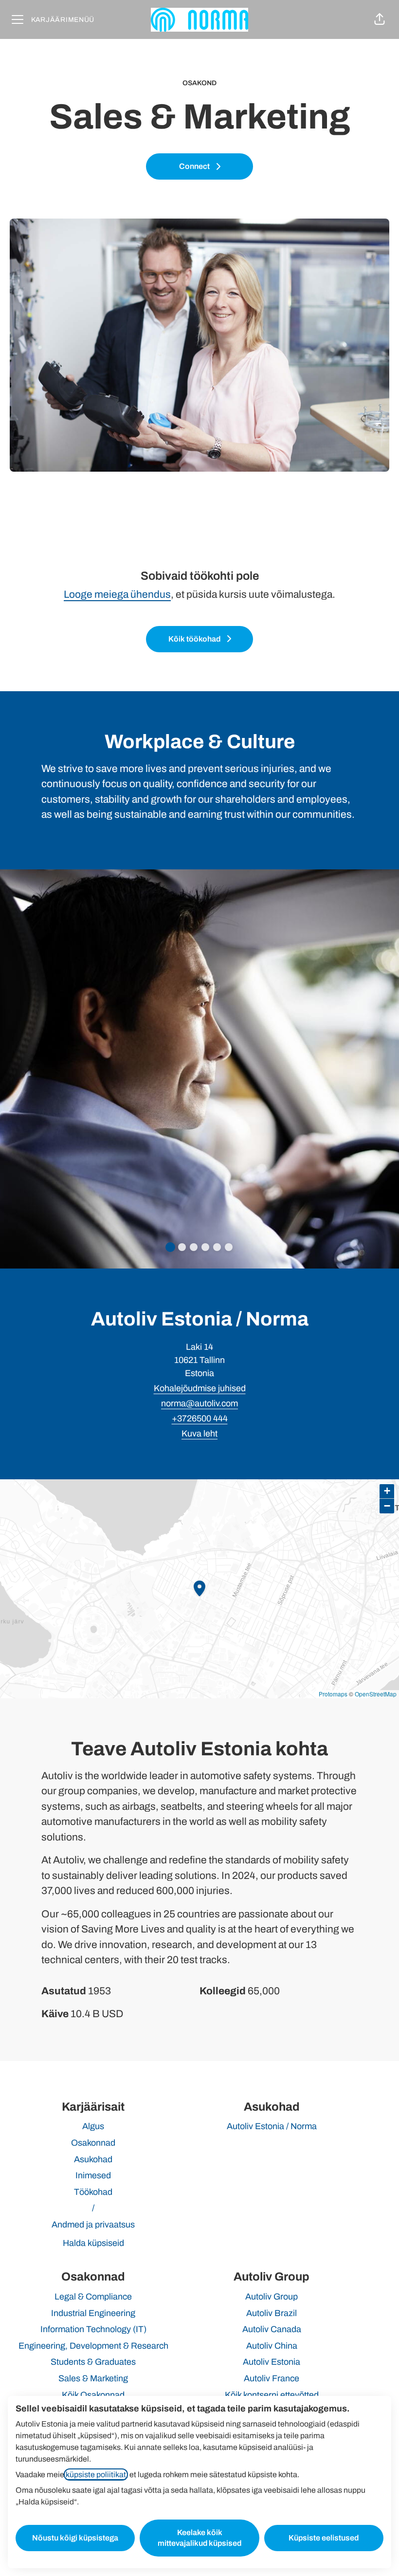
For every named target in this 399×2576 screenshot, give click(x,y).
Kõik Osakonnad (93, 2395)
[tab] (170, 1247)
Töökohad (93, 2192)
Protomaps (333, 1694)
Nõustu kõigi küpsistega (75, 2538)
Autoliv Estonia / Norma (272, 2126)
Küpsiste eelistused (324, 2538)
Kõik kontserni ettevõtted (272, 2395)
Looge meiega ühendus (117, 594)
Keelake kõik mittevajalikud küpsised (199, 2538)
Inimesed (93, 2175)
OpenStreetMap (376, 1694)
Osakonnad (93, 2143)
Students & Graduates (93, 2362)
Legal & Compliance (93, 2297)
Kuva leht (199, 1434)
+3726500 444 (200, 1418)
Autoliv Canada (272, 2329)
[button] (380, 19)
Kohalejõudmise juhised (200, 1388)
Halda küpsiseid (93, 2243)
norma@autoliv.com (199, 1403)
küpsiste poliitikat (96, 2475)
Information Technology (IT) (93, 2329)
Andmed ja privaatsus (93, 2225)
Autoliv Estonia (272, 2362)
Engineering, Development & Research (93, 2346)
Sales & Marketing (93, 2378)
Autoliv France (272, 2378)
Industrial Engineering (93, 2313)
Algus (93, 2126)
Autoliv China (272, 2346)
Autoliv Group (272, 2297)
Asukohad (93, 2159)
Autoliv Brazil (272, 2313)
